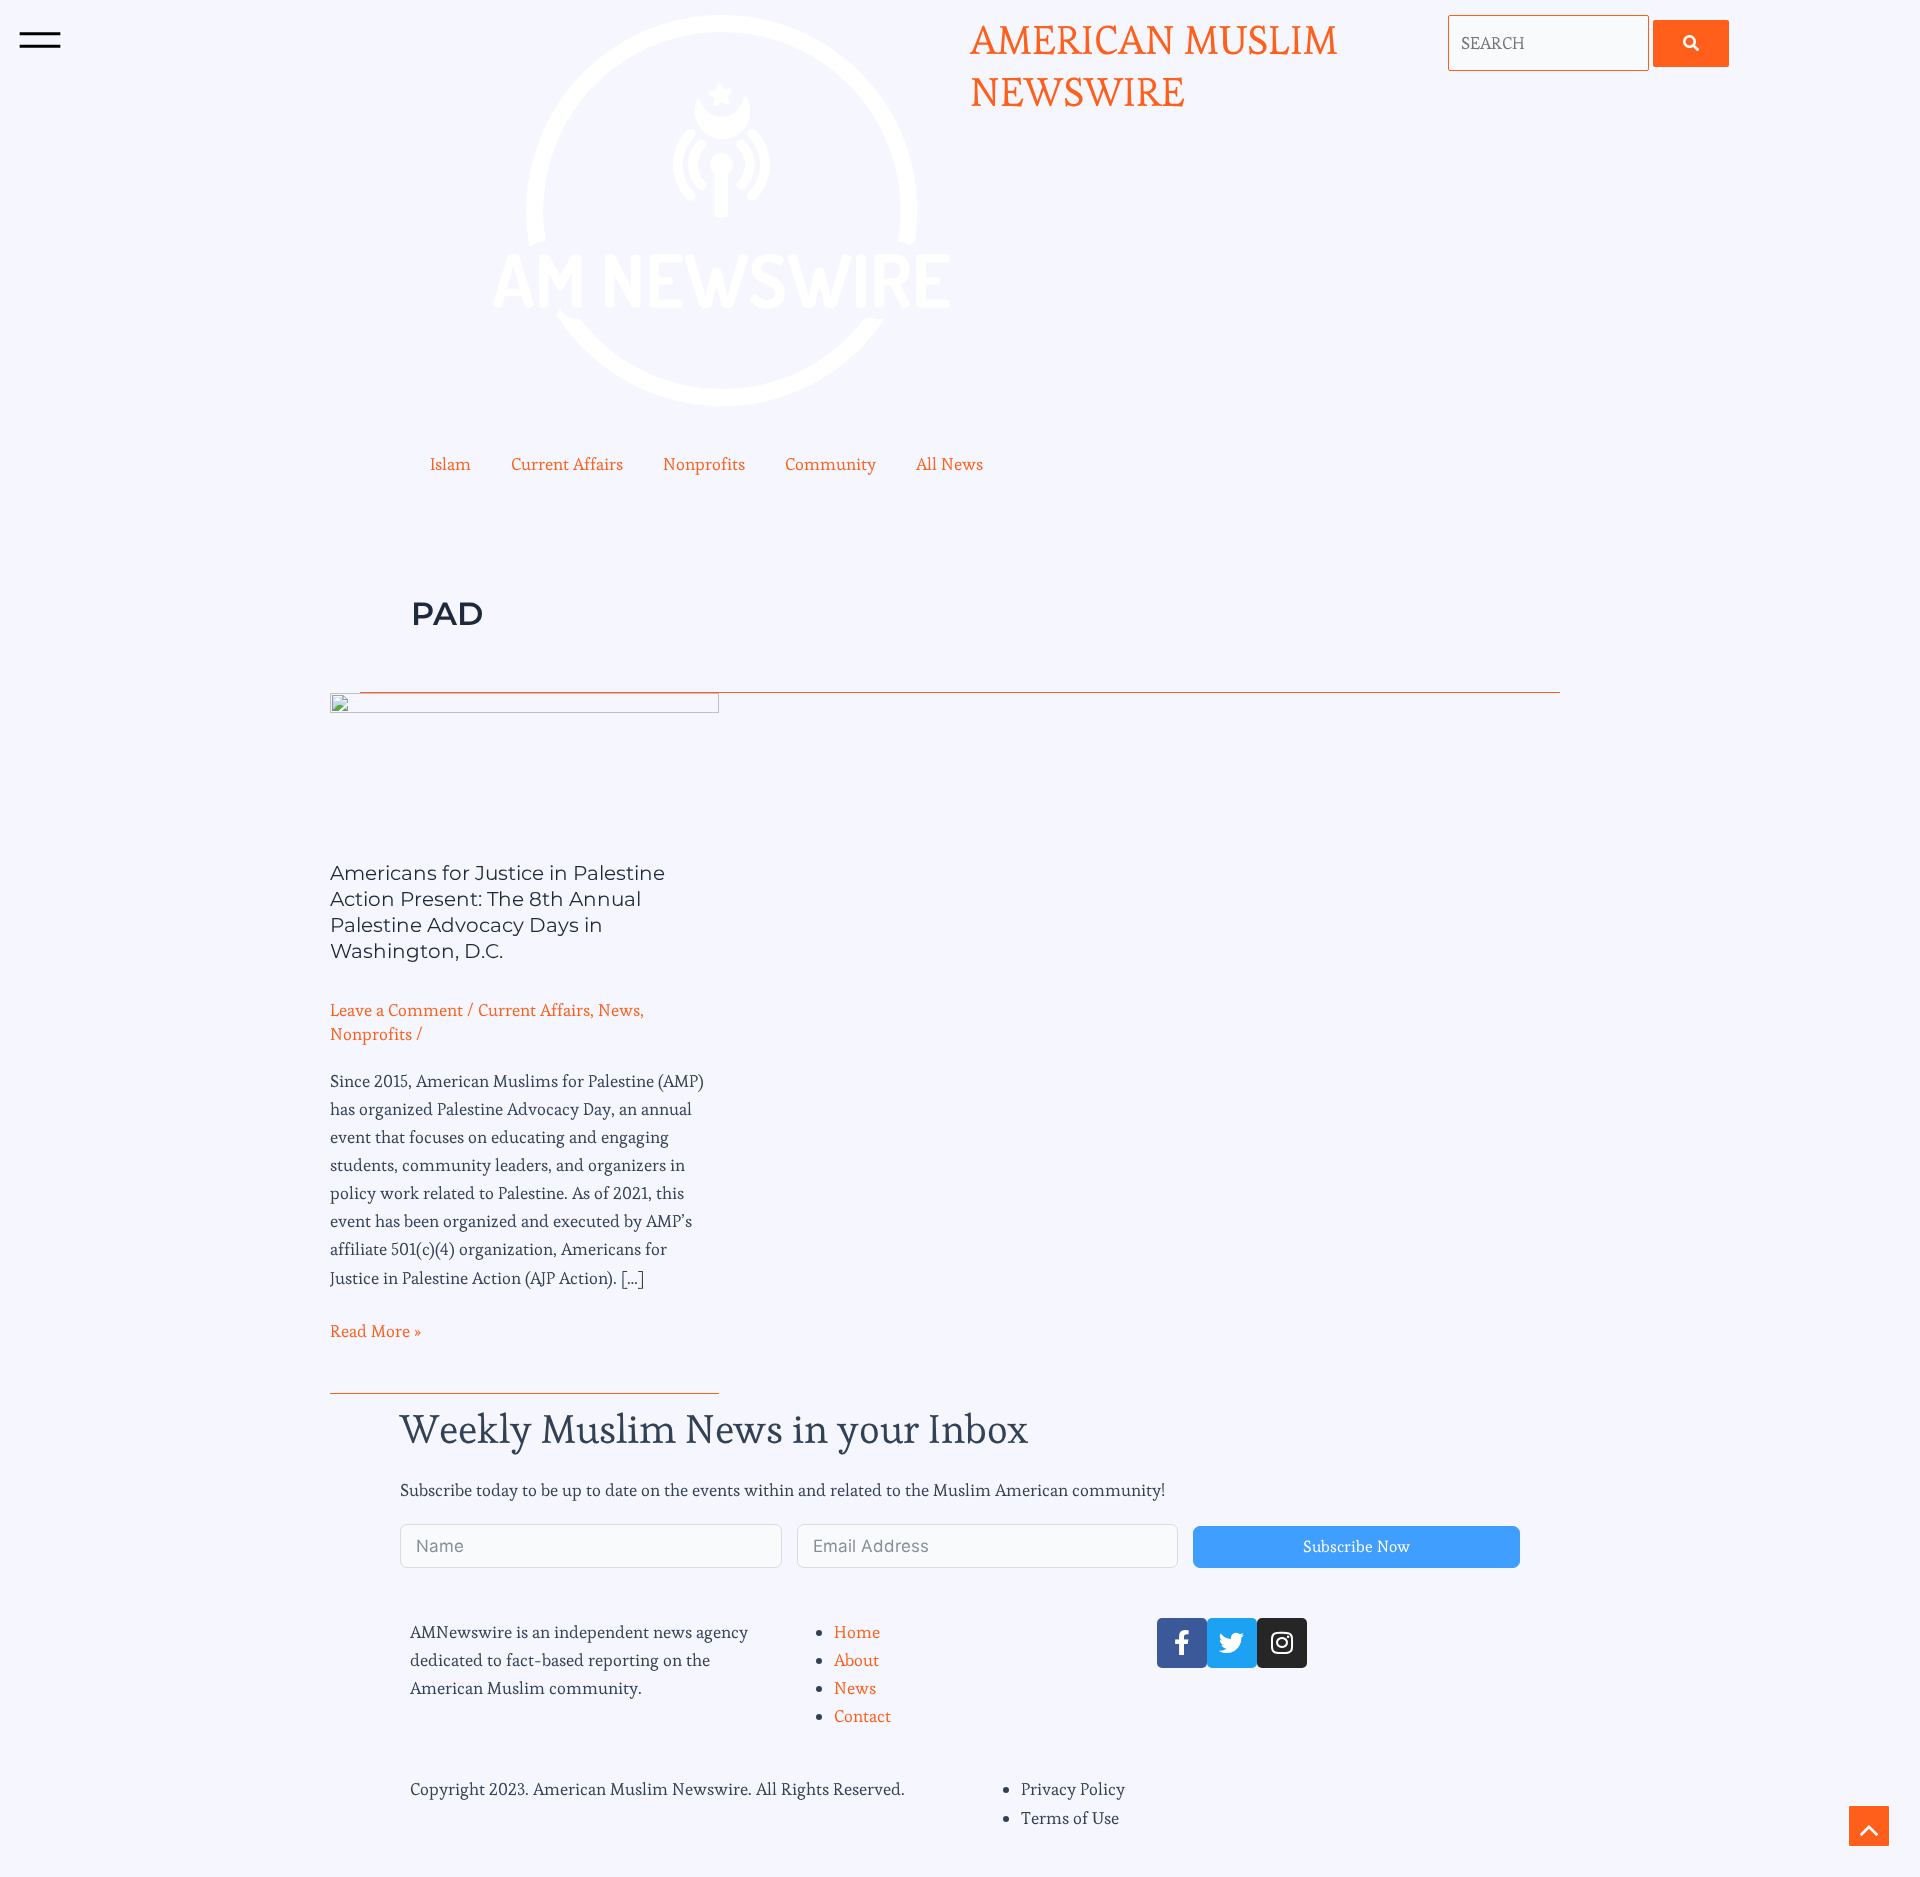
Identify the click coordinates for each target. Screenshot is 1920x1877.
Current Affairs (567, 464)
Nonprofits (704, 464)
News (619, 1010)
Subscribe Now (1356, 1546)
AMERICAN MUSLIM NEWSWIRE (1154, 66)
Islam (450, 464)
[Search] (1691, 43)
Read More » (375, 1329)
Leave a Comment (396, 1010)
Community (830, 464)
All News (949, 464)
